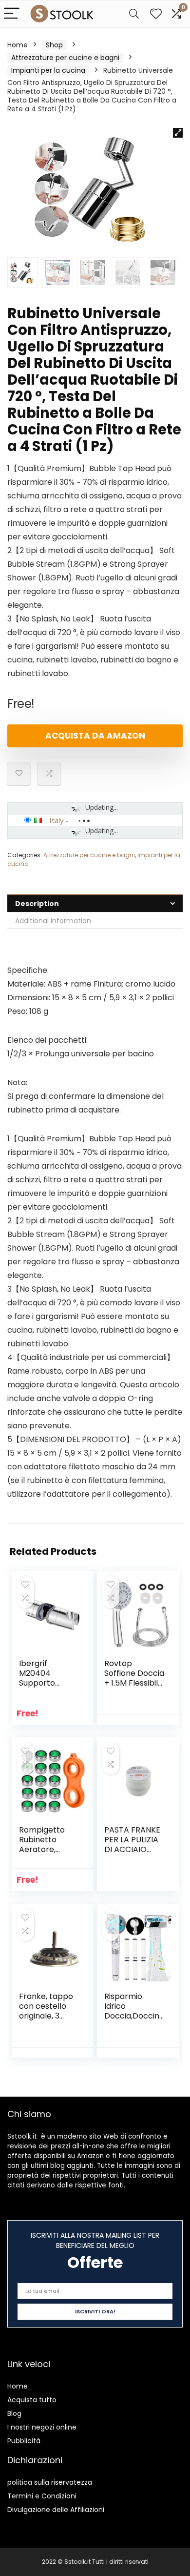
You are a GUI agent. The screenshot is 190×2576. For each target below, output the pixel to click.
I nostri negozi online (42, 2427)
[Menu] (12, 14)
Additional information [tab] (53, 921)
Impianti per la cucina (48, 70)
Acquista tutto (32, 2400)
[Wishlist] (156, 14)
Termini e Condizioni (42, 2496)
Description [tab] (37, 904)
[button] (178, 133)
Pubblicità (24, 2441)
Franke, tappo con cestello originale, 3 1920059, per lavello (46, 2016)
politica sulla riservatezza (50, 2482)
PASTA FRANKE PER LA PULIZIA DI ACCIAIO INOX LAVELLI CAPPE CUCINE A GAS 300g (132, 1854)
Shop (54, 45)
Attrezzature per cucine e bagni (65, 58)
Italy (57, 820)
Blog (14, 2413)
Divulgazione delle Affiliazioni (56, 2510)
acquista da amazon (95, 736)
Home (18, 45)
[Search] (134, 14)
